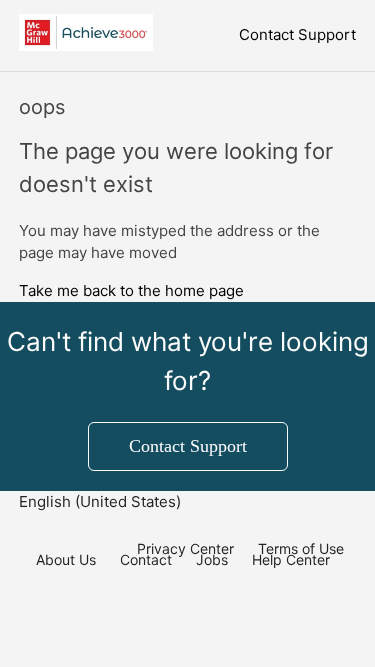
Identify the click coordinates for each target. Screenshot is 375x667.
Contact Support (297, 34)
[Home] (86, 45)
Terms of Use (301, 548)
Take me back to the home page (131, 290)
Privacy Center (185, 548)
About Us (66, 559)
